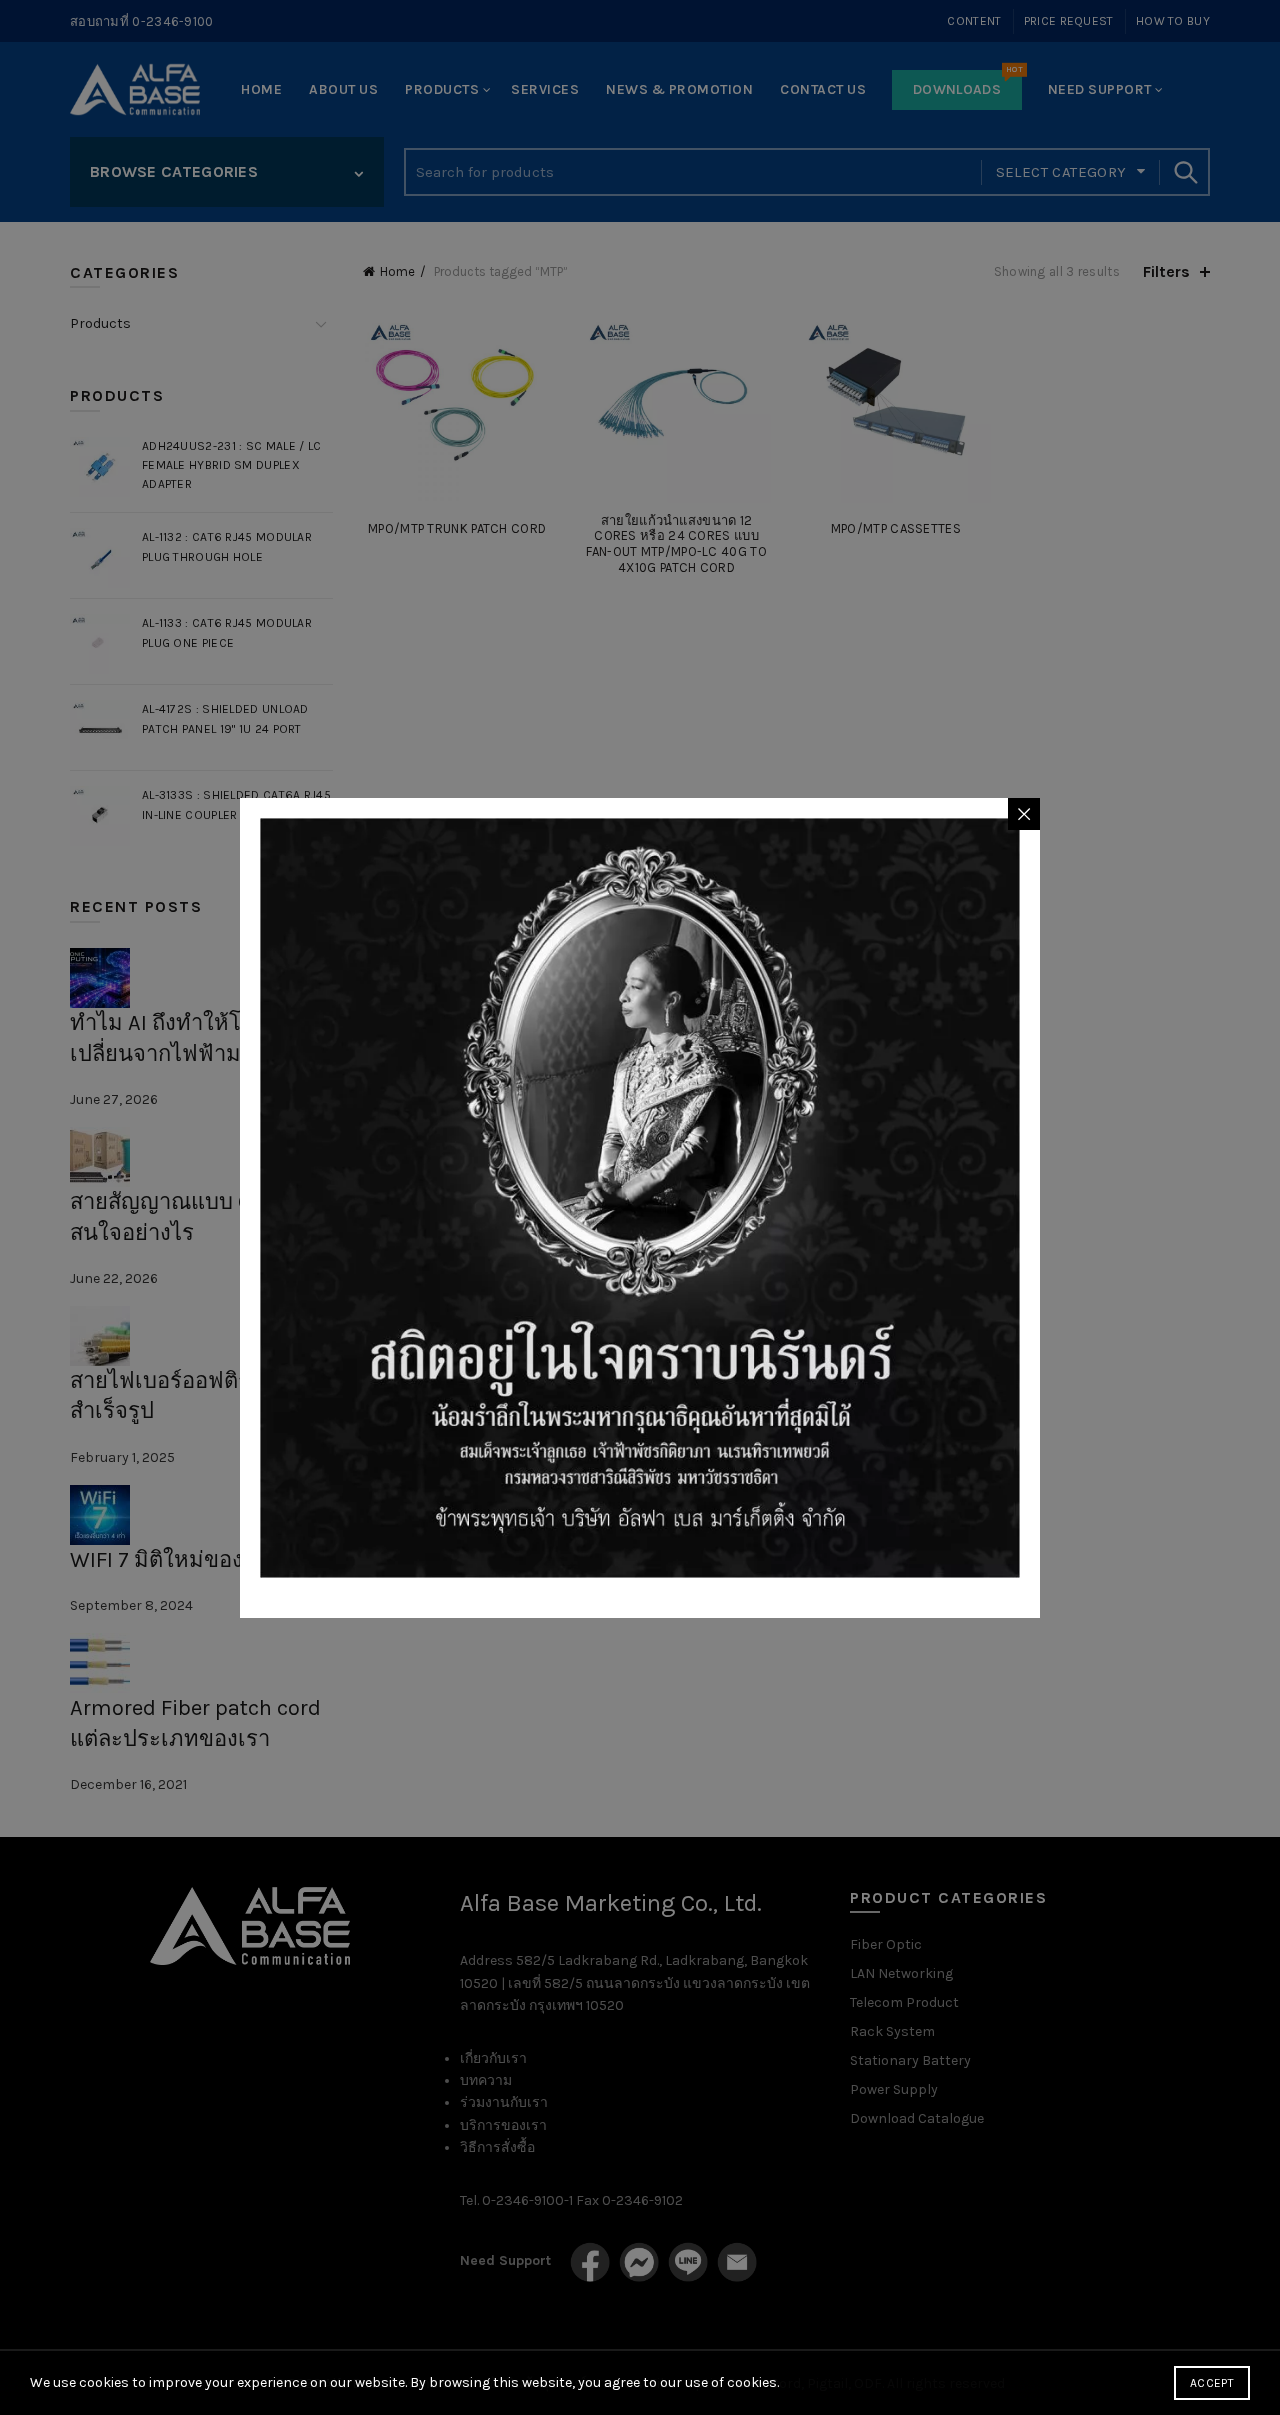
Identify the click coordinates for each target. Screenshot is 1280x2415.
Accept (1212, 2383)
